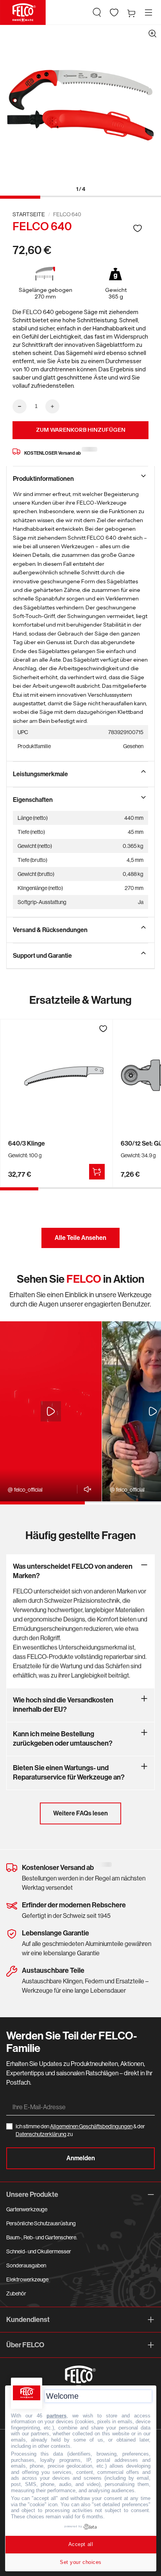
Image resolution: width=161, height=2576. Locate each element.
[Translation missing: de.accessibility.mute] (85, 1489)
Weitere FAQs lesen (80, 1813)
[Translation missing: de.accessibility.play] (51, 1411)
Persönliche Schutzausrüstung (41, 2223)
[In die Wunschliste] (138, 228)
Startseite (29, 214)
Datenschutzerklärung (41, 2134)
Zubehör (16, 2294)
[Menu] (148, 12)
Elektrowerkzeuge (27, 2279)
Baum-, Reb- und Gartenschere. (42, 2237)
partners (56, 2416)
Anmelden (81, 2158)
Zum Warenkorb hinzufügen (81, 430)
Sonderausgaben (26, 2265)
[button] (97, 12)
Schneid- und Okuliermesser (39, 2251)
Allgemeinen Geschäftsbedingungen (91, 2126)
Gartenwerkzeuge (27, 2209)
